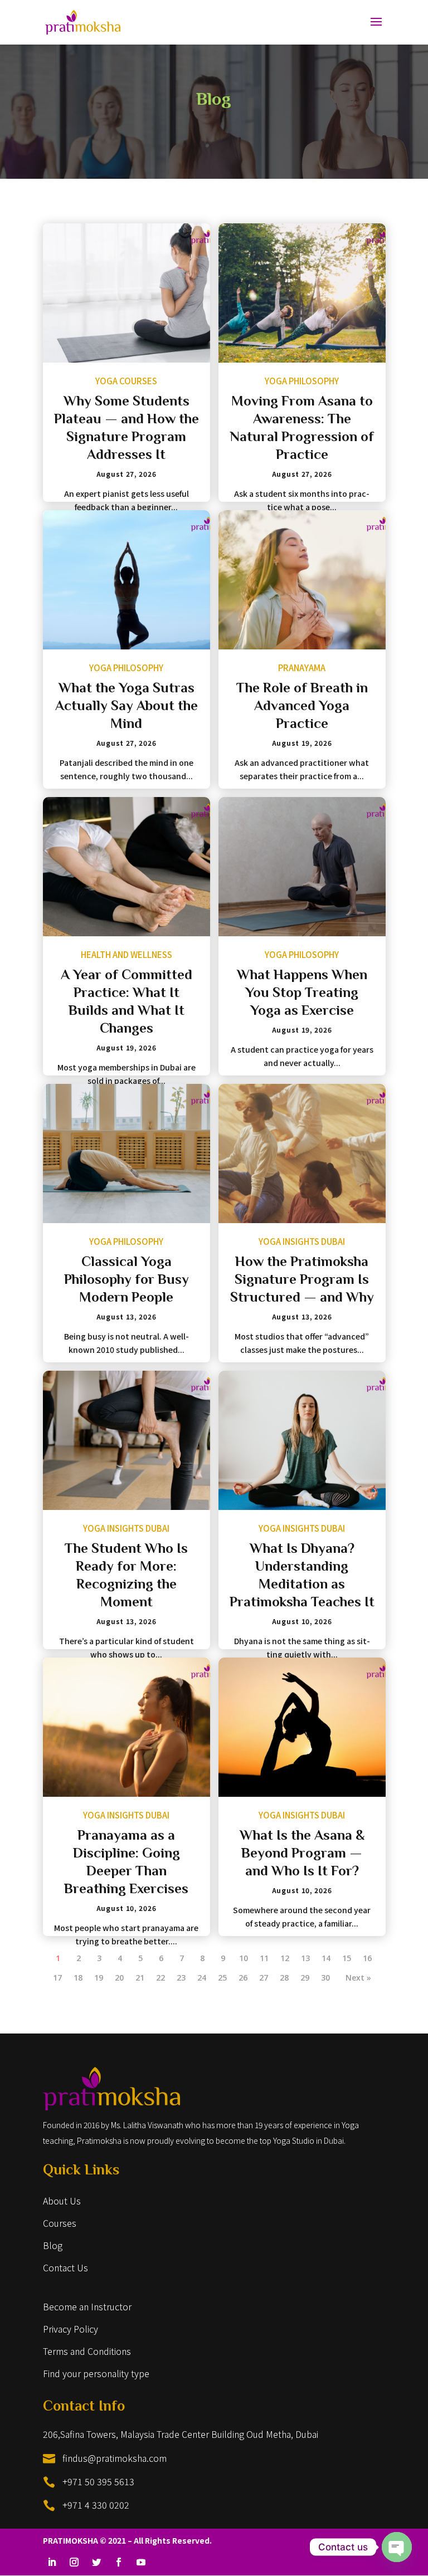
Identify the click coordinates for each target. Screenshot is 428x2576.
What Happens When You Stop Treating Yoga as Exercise (302, 994)
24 (202, 1978)
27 (264, 1978)
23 (181, 1978)
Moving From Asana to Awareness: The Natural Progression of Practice (302, 429)
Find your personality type (96, 2373)
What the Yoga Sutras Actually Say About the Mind (127, 707)
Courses (60, 2223)
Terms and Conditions (87, 2351)
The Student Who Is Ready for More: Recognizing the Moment (126, 1577)
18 (78, 1978)
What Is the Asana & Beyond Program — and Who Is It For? (302, 1854)
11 (264, 1958)
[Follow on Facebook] (119, 2562)
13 (305, 1958)
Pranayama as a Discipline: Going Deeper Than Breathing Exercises (126, 1863)
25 (222, 1978)
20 (119, 1978)
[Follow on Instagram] (74, 2562)
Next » (358, 1978)
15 (347, 1958)
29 (305, 1978)
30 (325, 1978)
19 (99, 1978)
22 (160, 1978)
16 (367, 1958)
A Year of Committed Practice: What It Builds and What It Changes (127, 1003)
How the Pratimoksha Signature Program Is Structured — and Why (302, 1281)
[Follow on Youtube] (141, 2562)
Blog (53, 2245)
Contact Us (65, 2267)
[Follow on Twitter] (96, 2562)
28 (284, 1978)
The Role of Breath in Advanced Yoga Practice (302, 707)
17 (57, 1978)
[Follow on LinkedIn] (52, 2562)
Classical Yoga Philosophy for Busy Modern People (127, 1281)
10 (244, 1958)
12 (285, 1958)
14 (326, 1958)
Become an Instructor (87, 2306)
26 (243, 1978)
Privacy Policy (70, 2329)
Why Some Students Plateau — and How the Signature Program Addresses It (127, 429)
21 (140, 1978)
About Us (62, 2201)
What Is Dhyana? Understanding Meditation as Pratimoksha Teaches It (302, 1577)
